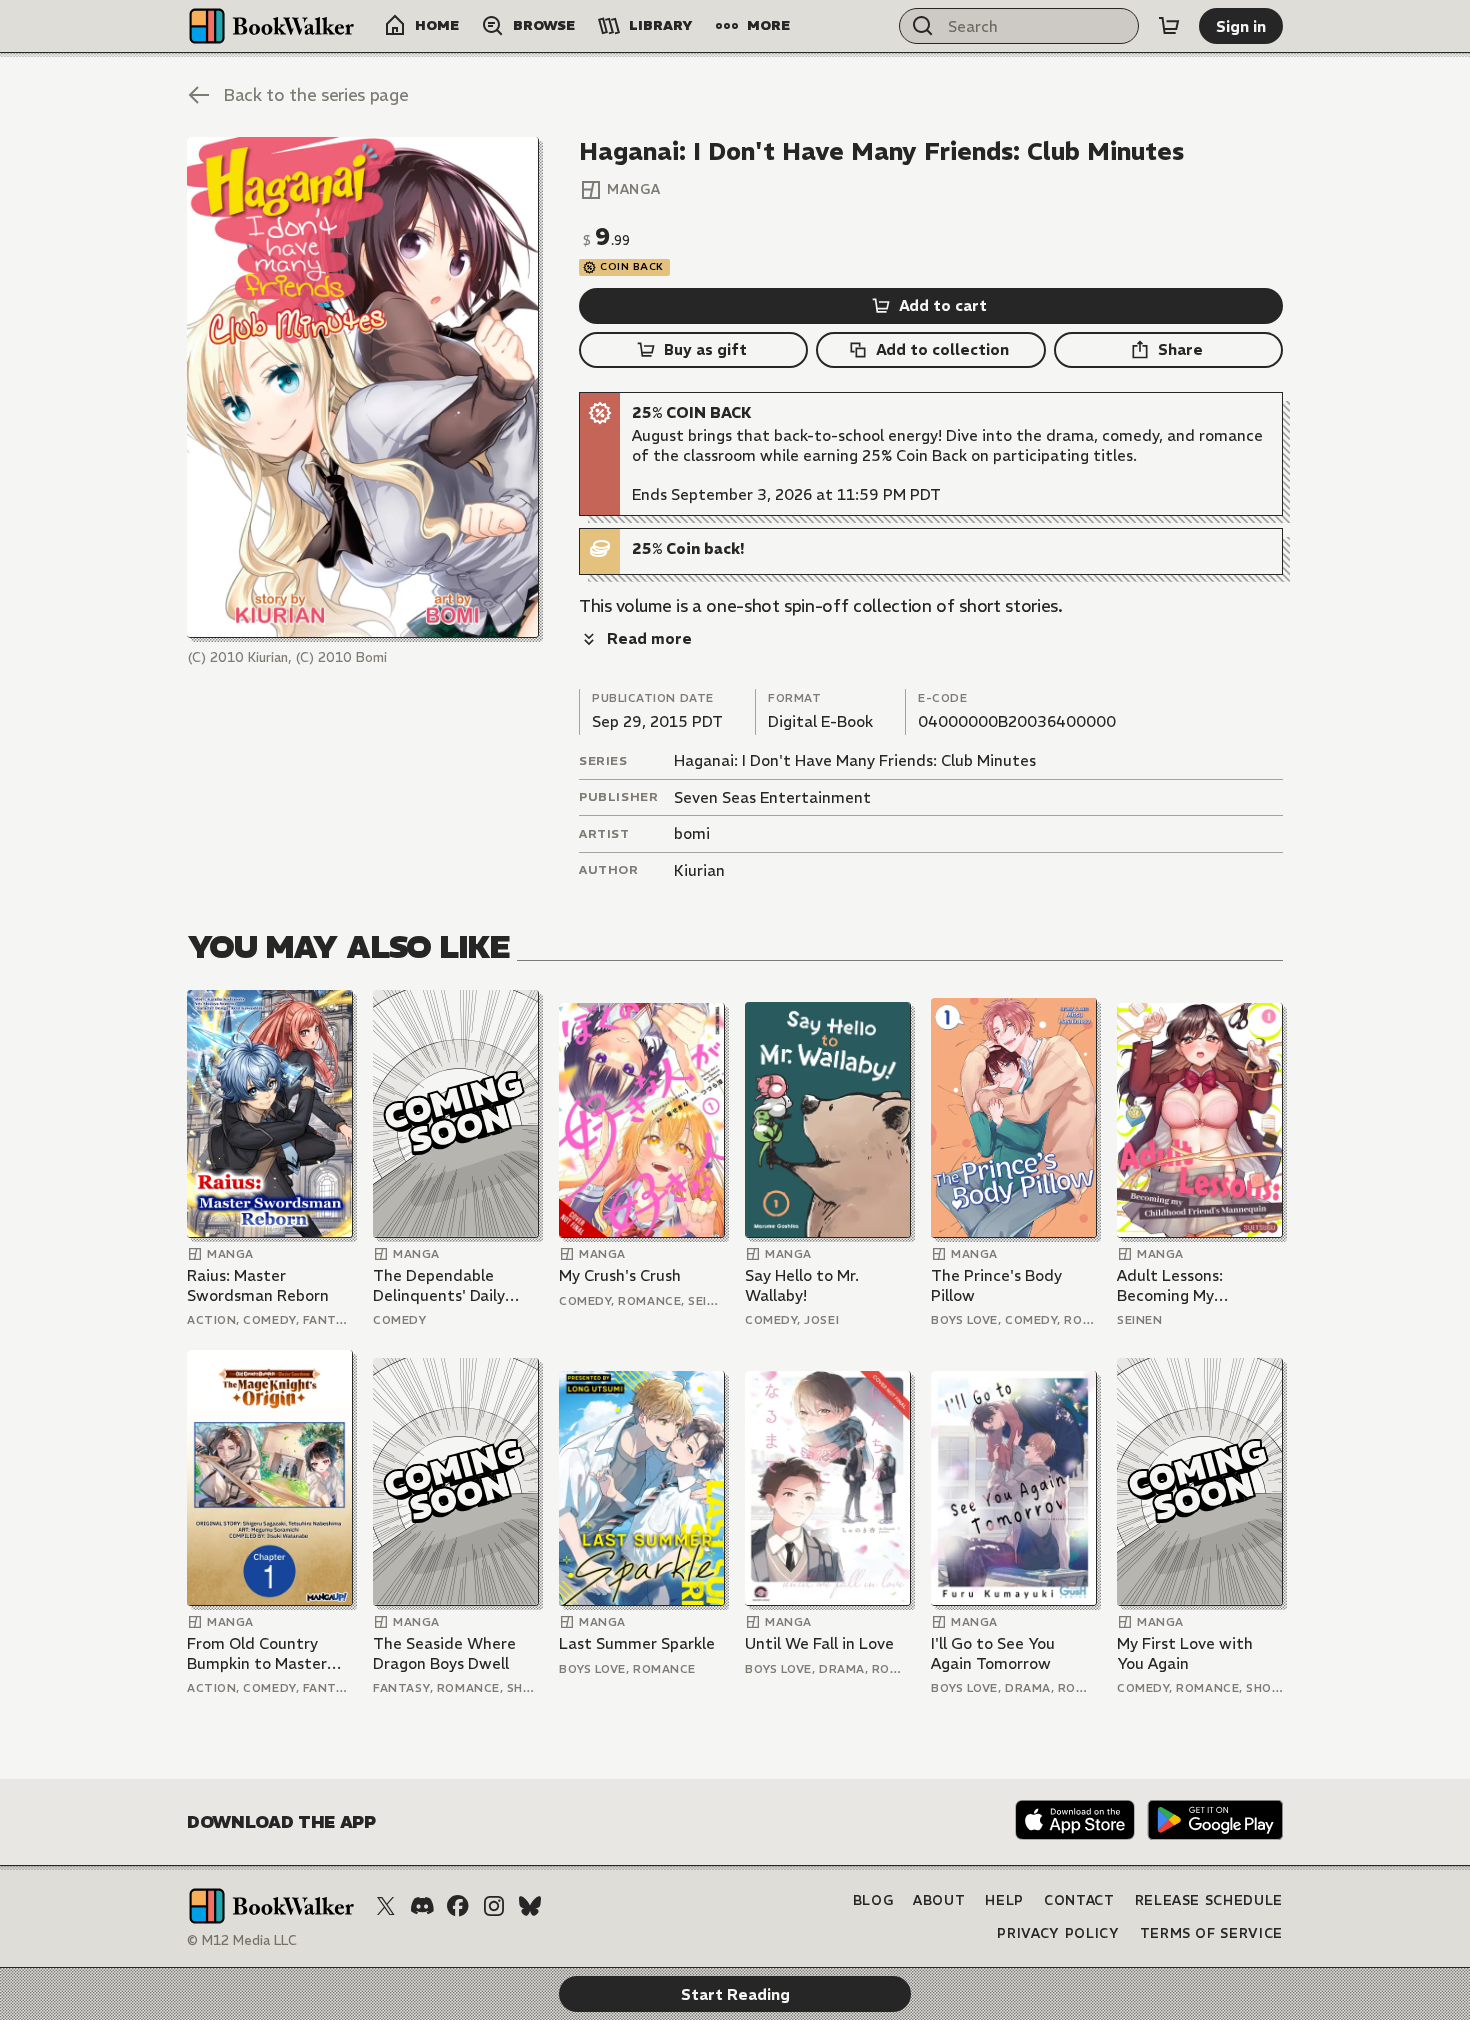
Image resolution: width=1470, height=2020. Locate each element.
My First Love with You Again (1185, 1653)
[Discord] (422, 1906)
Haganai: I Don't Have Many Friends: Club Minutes (855, 760)
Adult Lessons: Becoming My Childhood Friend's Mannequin (1185, 1285)
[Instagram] (494, 1906)
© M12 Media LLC (242, 1940)
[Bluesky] (530, 1906)
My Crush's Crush (620, 1275)
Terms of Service (1211, 1933)
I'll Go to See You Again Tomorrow (993, 1653)
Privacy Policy (1058, 1933)
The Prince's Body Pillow (996, 1285)
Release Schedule (1209, 1900)
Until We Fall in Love (819, 1643)
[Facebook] (458, 1906)
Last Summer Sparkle (637, 1643)
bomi (692, 833)
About (939, 1900)
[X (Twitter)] (386, 1906)
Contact (1079, 1900)
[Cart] (1169, 26)
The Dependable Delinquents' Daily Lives (439, 1285)
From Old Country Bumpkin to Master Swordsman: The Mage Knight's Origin (263, 1653)
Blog (873, 1900)
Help (1004, 1900)
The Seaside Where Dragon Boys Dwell (444, 1653)
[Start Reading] (363, 387)
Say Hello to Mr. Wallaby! (802, 1285)
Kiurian (699, 870)
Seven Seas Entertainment (772, 797)
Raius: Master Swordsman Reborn (258, 1285)
